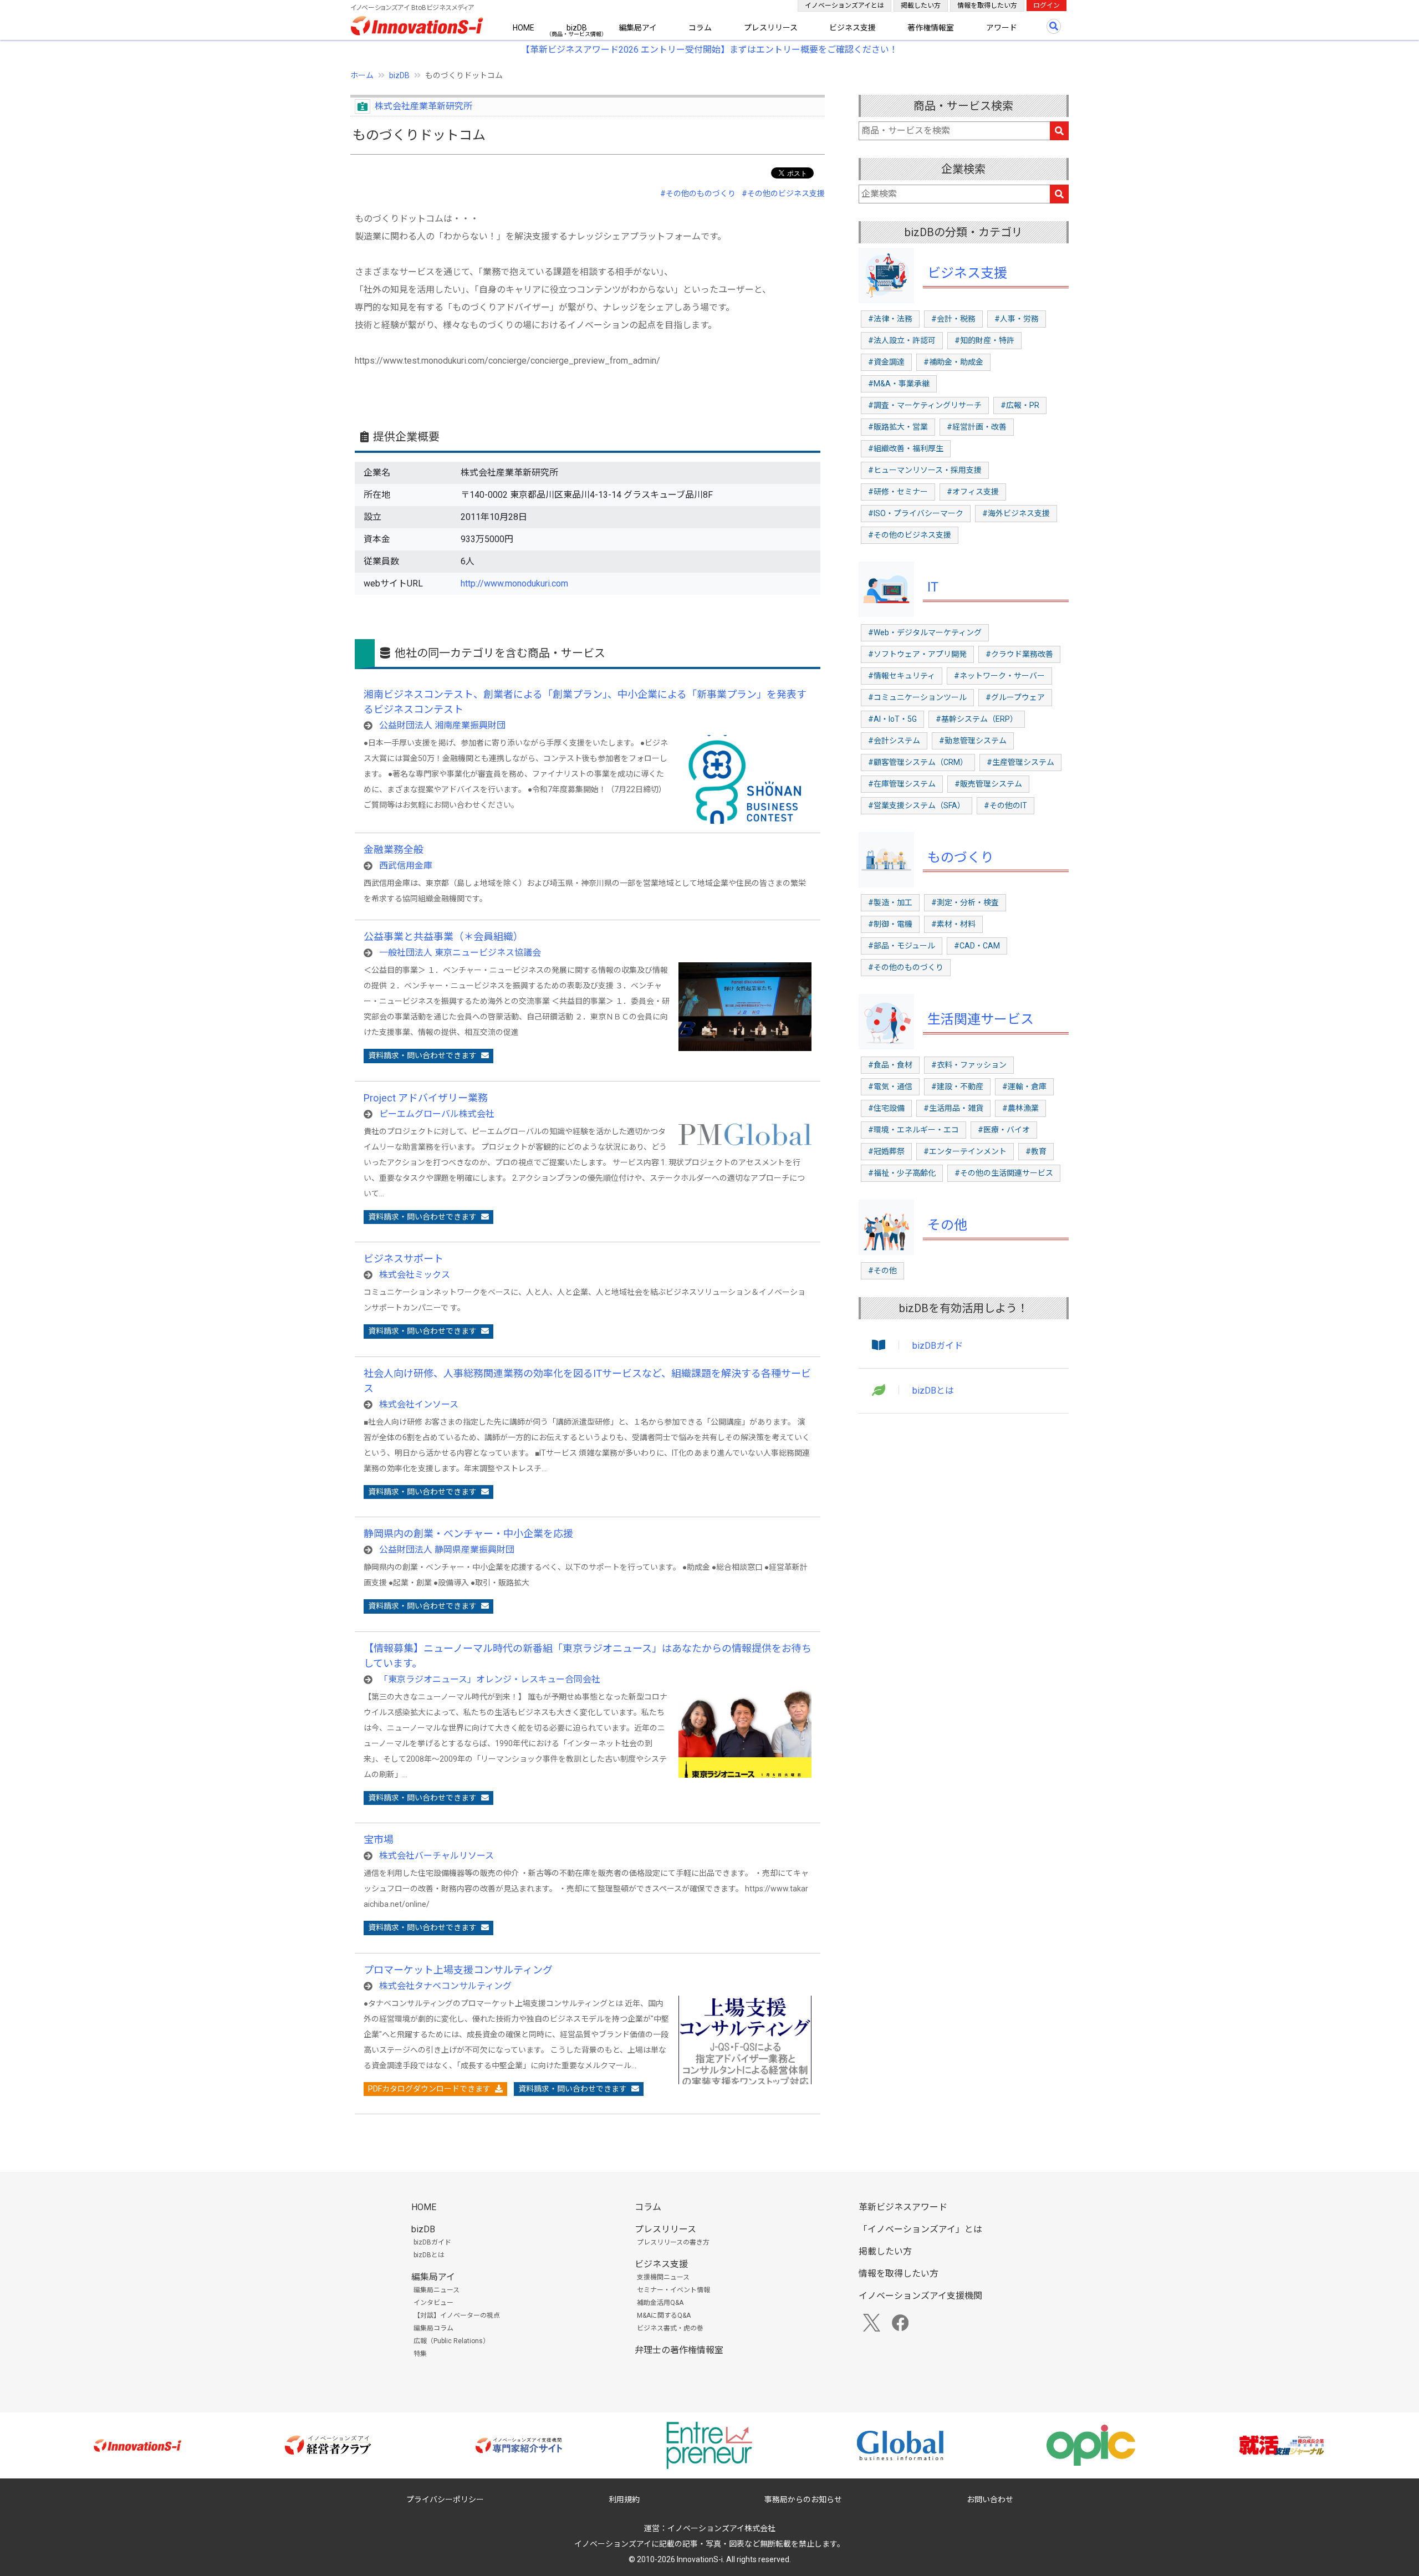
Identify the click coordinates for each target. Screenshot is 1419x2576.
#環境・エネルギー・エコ (913, 1130)
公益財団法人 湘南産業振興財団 (442, 725)
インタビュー (433, 2303)
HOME (524, 28)
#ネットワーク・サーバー (999, 676)
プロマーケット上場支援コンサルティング (458, 1970)
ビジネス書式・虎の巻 (670, 2328)
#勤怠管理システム (973, 741)
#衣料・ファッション (969, 1065)
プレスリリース (771, 28)
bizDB (577, 28)
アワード (1002, 28)
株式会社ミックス (415, 1275)
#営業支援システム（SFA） (917, 805)
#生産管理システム (1020, 762)
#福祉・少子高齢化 (902, 1173)
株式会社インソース (419, 1404)
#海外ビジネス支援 (1016, 513)
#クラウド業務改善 (1019, 654)
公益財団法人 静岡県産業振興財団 (447, 1550)
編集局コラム (433, 2328)
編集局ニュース (437, 2290)
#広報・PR (1020, 405)
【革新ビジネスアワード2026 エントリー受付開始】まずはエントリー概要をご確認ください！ (709, 50)
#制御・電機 (890, 924)
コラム (700, 28)
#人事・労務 (1017, 319)
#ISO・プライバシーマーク (916, 513)
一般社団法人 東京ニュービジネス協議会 (460, 953)
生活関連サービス (981, 1019)
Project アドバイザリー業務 (426, 1098)
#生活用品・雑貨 (953, 1108)
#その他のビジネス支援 (783, 193)
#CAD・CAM (977, 946)
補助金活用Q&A (660, 2303)
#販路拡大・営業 (898, 427)
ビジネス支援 (853, 28)
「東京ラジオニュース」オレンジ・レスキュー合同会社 (490, 1679)
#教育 (1036, 1151)
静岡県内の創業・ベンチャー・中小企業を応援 (468, 1534)
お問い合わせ (990, 2500)
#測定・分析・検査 (965, 902)
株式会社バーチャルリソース (437, 1856)
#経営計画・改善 (977, 427)
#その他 (882, 1271)
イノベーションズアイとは (844, 6)
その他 (947, 1225)
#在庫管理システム (902, 784)
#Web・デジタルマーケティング (925, 632)
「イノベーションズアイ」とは (920, 2229)
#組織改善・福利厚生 (906, 448)
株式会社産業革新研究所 (423, 106)
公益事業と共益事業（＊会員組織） (443, 937)
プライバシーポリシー (445, 2500)
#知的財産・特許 (984, 340)
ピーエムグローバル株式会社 (437, 1114)
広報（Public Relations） (451, 2341)
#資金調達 (886, 362)
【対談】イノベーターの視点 (457, 2315)
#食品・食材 (890, 1065)
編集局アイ (638, 28)
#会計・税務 (953, 319)
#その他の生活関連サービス (1004, 1173)
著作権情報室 (931, 28)
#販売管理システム (988, 784)
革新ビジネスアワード (903, 2207)
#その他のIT (1005, 805)
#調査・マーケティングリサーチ (925, 405)
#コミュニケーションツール (917, 697)
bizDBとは (933, 1391)
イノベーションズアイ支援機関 (920, 2296)
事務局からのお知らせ (803, 2500)
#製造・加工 (890, 902)
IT (933, 587)
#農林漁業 (1020, 1108)
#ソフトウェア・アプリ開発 (917, 654)
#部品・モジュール (902, 946)
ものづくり (961, 858)
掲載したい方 (921, 6)
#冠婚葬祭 (886, 1151)
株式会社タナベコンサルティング (445, 1986)
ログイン (1047, 6)
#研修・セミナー (898, 492)
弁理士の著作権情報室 (679, 2350)
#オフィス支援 (973, 492)
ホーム (362, 75)
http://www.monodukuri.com (514, 583)
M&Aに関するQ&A (664, 2315)
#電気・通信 (890, 1086)
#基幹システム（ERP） (977, 719)
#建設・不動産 (957, 1086)
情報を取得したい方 (987, 6)
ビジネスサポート (404, 1259)
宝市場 (379, 1840)
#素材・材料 (953, 924)
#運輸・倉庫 (1024, 1086)
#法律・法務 (890, 319)
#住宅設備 (886, 1108)
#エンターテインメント (965, 1151)
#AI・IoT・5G (892, 719)
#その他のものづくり (698, 193)
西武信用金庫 (406, 866)
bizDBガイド (938, 1346)
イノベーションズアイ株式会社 (721, 2528)
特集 (420, 2354)
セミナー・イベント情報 (673, 2290)
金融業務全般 (394, 850)
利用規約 (624, 2500)
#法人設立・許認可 (902, 340)
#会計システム (894, 741)
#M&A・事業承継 (899, 384)
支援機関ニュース (663, 2277)
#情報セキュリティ (902, 676)
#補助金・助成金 (953, 362)
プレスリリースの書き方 (673, 2242)
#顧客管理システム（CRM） (918, 762)
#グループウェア (1015, 697)
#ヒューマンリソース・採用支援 (925, 470)
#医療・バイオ (1004, 1130)
